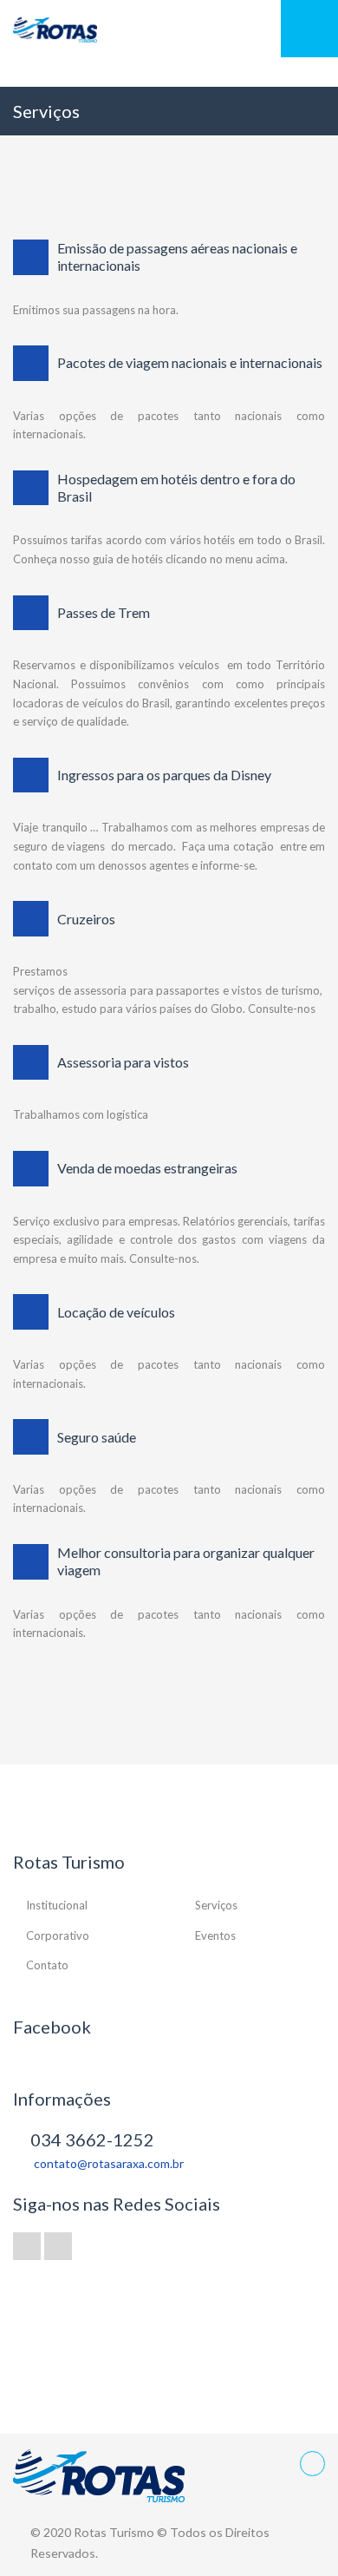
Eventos (215, 1935)
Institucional (57, 1905)
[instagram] (58, 2246)
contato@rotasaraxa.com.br (109, 2163)
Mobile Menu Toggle (309, 29)
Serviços (216, 1905)
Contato (47, 1965)
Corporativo (58, 1935)
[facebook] (27, 2246)
